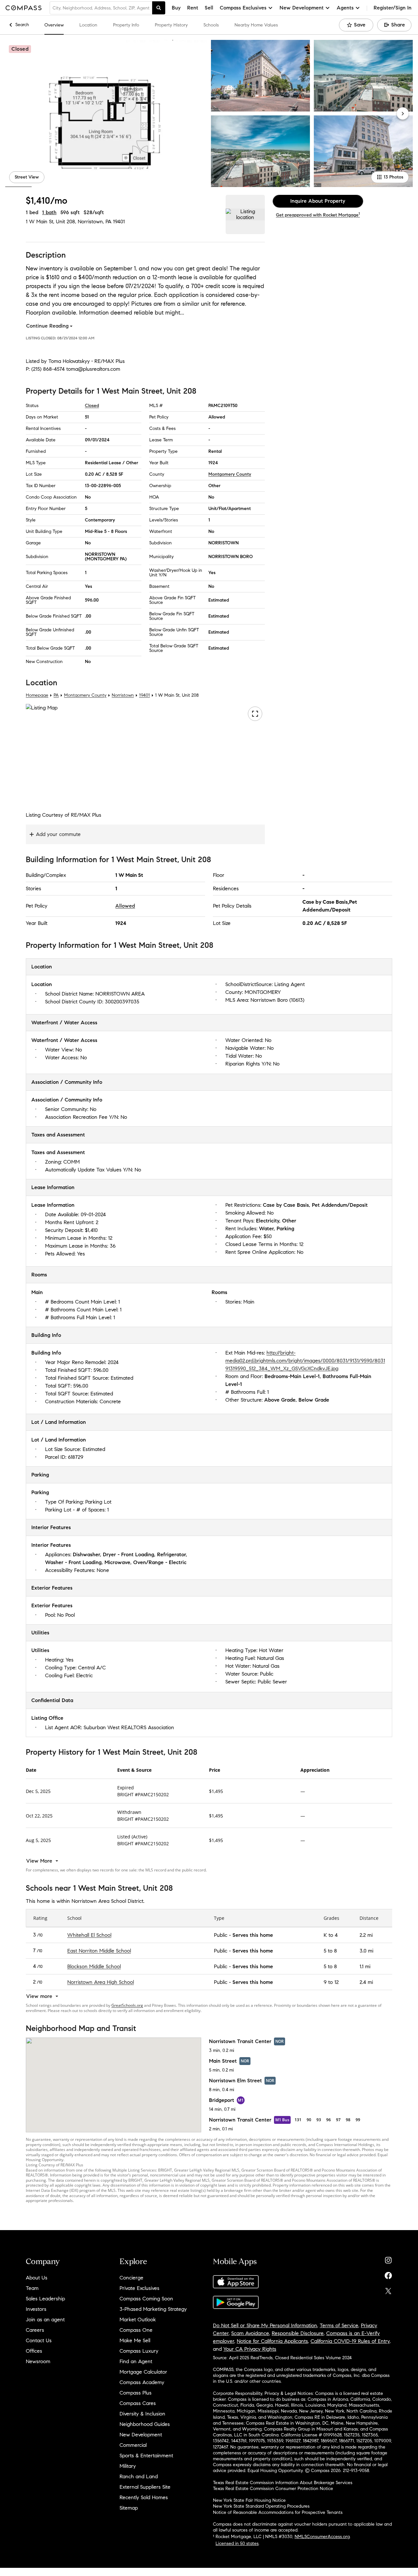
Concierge (131, 2278)
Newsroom (38, 2361)
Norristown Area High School (101, 1982)
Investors (36, 2309)
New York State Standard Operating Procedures (261, 2506)
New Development (141, 2435)
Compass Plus (136, 2393)
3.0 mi (366, 1951)
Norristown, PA (95, 222)
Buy (176, 8)
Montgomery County (230, 474)
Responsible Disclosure (298, 2333)
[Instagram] (388, 2259)
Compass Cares (138, 2403)
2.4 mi (366, 1982)
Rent (193, 8)
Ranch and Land (139, 2476)
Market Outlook (138, 2320)
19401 (119, 222)
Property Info (126, 25)
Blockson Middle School (94, 1966)
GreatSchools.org (127, 2005)
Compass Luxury (139, 2351)
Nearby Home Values (256, 25)
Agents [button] (345, 8)
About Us (37, 2278)
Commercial (133, 2445)
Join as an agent (45, 2320)
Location (88, 25)
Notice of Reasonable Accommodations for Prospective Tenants (278, 2512)
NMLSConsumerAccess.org (322, 2537)
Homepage (37, 695)
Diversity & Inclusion (142, 2414)
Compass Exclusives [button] (243, 8)
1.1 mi (365, 1966)
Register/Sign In (393, 8)
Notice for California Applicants (272, 2341)
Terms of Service (339, 2325)
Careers (35, 2330)
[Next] (403, 113)
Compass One (136, 2330)
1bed (32, 212)
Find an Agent (136, 2361)
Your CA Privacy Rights (250, 2349)
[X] (388, 2289)
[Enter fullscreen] (255, 714)
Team (32, 2288)
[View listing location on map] (245, 214)
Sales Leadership (45, 2299)
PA (56, 695)
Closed (92, 406)
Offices (34, 2351)
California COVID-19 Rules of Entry (350, 2341)
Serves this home (253, 1935)
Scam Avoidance (250, 2333)
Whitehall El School (89, 1935)
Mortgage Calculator (143, 2372)
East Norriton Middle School (99, 1951)
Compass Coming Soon (146, 2299)
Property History (171, 25)
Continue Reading (47, 326)
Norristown (123, 695)
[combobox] (101, 8)
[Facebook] (388, 2274)
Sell (209, 8)
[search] (159, 8)
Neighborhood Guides (145, 2424)
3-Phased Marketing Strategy (153, 2309)
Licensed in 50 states (237, 2543)
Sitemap (129, 2508)
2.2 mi (366, 1935)
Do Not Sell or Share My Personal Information (265, 2325)
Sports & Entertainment (146, 2456)
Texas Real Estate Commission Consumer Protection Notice (273, 2489)
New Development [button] (302, 8)
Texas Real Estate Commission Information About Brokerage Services (283, 2483)
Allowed (125, 906)
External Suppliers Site (145, 2487)
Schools (211, 25)
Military (128, 2466)
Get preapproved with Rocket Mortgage (318, 215)
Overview (54, 25)
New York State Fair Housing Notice (249, 2500)
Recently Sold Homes (144, 2497)
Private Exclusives (139, 2288)
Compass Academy (142, 2382)
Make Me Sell (135, 2340)
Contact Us (39, 2340)
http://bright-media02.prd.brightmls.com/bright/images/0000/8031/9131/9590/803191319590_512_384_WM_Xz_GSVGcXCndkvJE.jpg (305, 1360)
